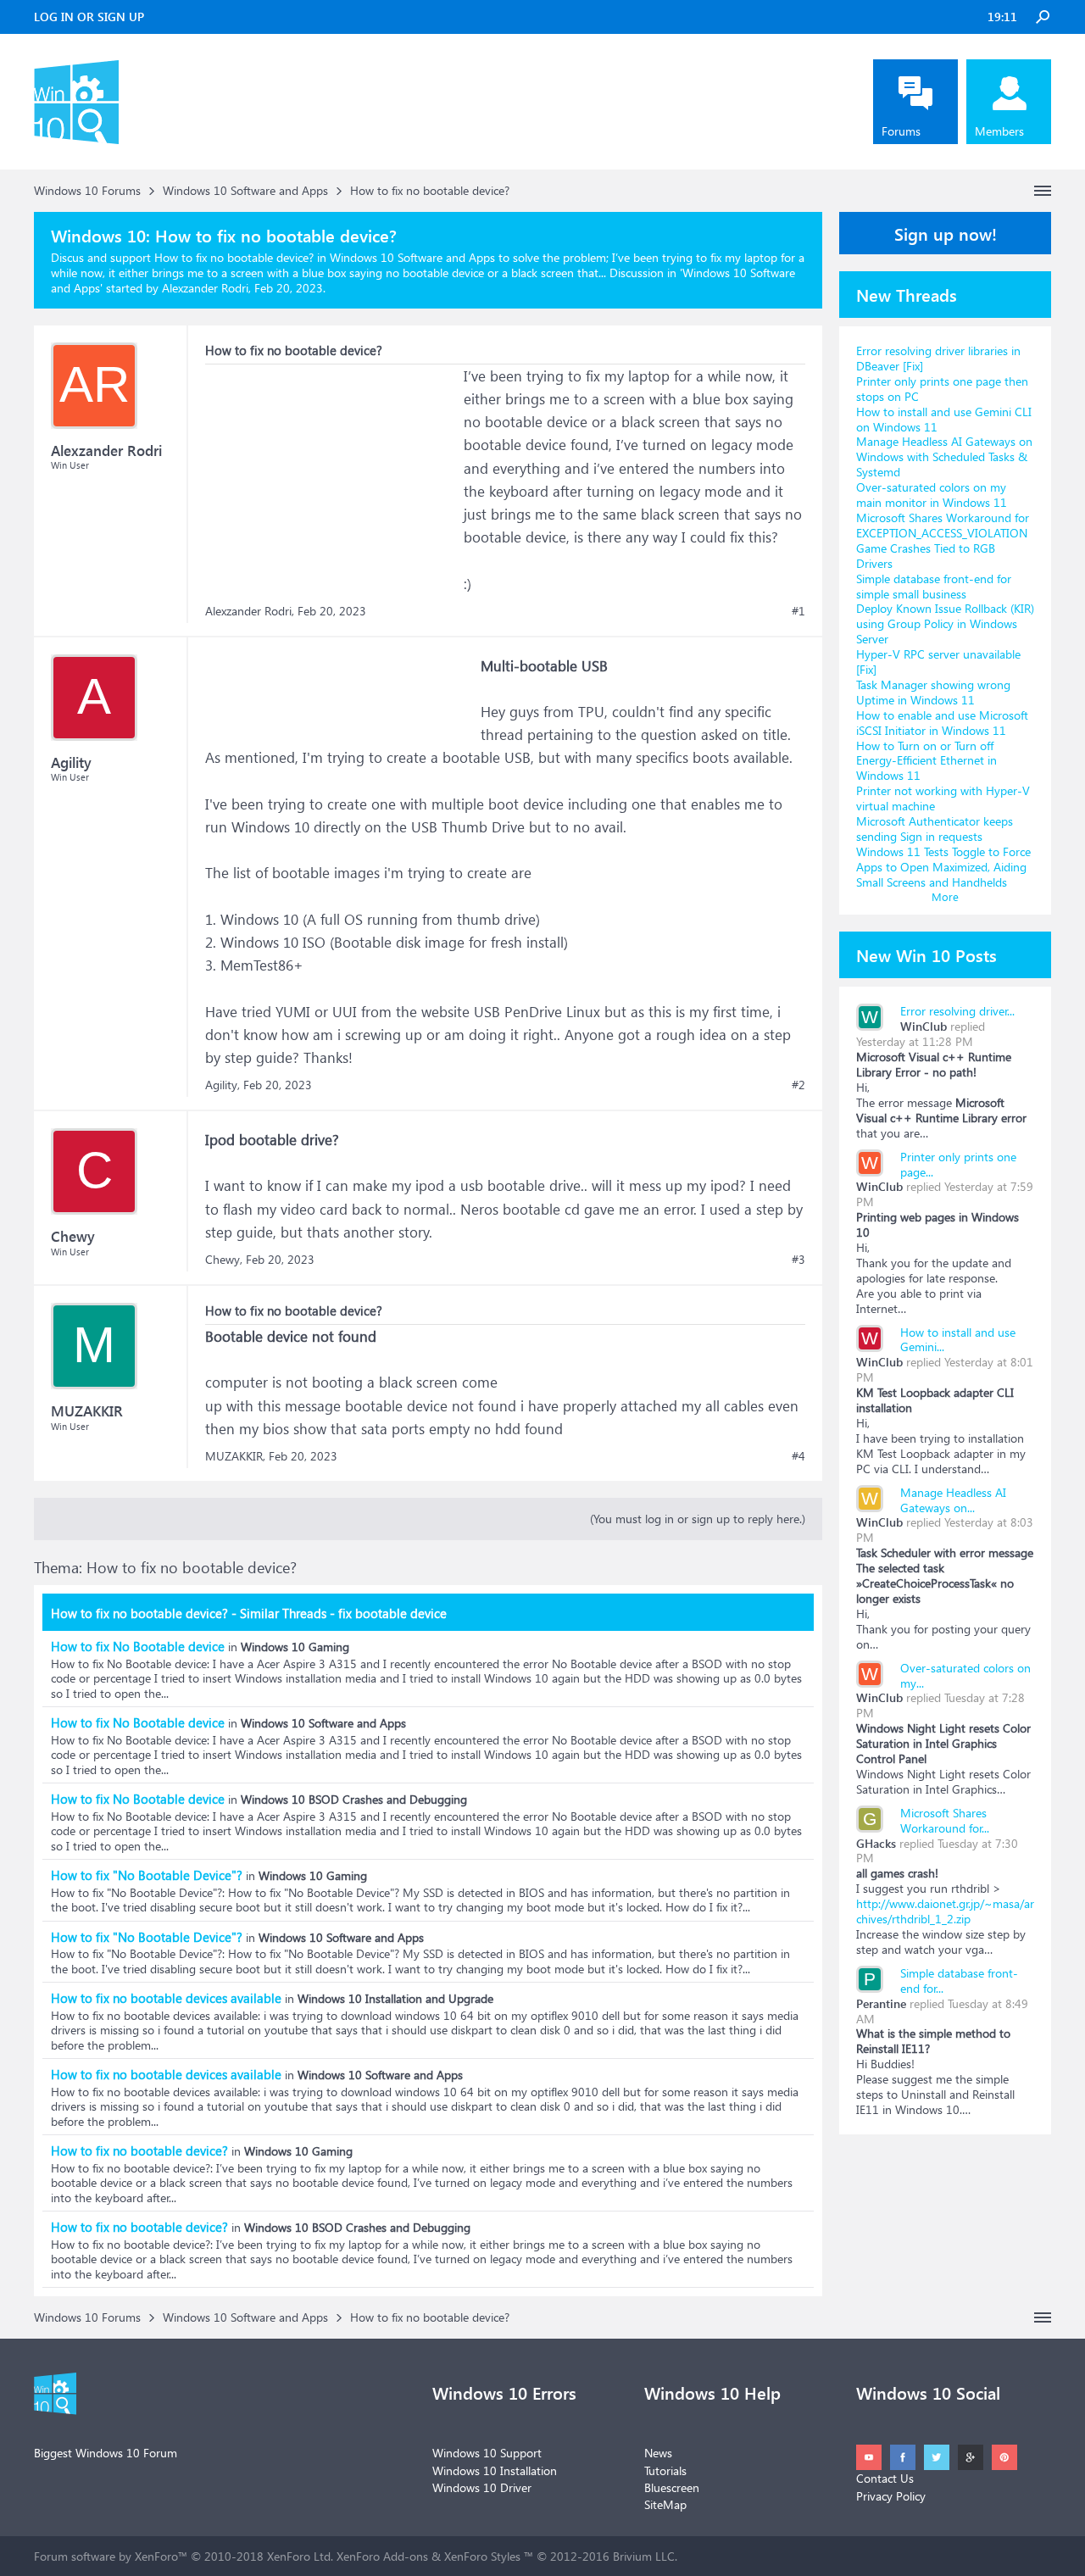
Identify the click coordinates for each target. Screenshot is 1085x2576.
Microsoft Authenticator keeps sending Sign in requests (935, 829)
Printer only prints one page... (958, 1164)
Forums (901, 131)
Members (999, 131)
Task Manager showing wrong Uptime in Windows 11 (933, 692)
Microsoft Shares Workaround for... (945, 1820)
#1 (798, 611)
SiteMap (665, 2504)
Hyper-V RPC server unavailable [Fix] (938, 662)
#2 (798, 1085)
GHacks (876, 1843)
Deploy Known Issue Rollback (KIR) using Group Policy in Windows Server (945, 623)
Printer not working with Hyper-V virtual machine (943, 798)
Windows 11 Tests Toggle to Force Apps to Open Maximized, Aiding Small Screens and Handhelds (943, 867)
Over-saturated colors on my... (965, 1675)
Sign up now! (946, 233)
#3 (798, 1260)
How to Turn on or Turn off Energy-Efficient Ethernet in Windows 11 (926, 761)
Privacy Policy (891, 2496)
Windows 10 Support (487, 2453)
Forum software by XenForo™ (184, 2556)
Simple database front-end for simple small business (934, 586)
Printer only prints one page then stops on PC (942, 389)
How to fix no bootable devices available (166, 1998)
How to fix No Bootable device (138, 1646)
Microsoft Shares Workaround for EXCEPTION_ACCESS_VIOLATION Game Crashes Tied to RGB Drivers (943, 540)
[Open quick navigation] (1043, 191)
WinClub (924, 1026)
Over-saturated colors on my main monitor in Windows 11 (932, 495)
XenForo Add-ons (382, 2556)
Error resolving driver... (957, 1011)
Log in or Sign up (89, 17)
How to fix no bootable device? (139, 2150)
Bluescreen (672, 2487)
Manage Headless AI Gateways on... (953, 1500)
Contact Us (885, 2478)
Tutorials (665, 2470)
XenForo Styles (482, 2556)
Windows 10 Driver (482, 2487)
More (945, 896)
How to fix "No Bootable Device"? (147, 1875)
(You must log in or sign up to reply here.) (698, 1519)
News (658, 2453)
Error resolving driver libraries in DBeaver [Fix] (938, 358)
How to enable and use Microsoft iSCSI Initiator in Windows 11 (942, 723)
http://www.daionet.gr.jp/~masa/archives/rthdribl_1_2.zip (945, 1911)
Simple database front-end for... (959, 1981)
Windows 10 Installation (495, 2470)
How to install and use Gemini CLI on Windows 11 (944, 419)
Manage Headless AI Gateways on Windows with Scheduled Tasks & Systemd (944, 456)
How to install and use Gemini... (958, 1340)
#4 (798, 1456)
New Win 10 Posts (926, 954)
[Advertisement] (332, 470)
